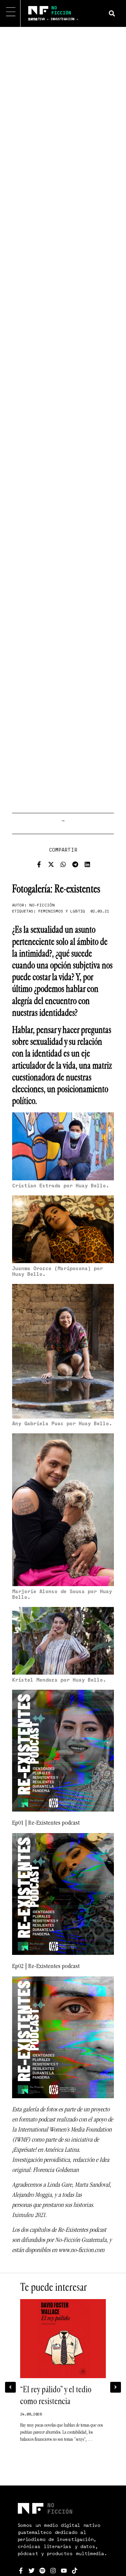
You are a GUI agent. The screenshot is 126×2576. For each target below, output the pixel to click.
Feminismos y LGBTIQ (62, 911)
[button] (112, 13)
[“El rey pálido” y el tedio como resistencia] (63, 2339)
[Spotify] (42, 2571)
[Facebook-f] (39, 864)
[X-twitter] (51, 864)
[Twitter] (32, 2571)
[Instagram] (53, 2571)
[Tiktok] (75, 2571)
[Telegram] (75, 864)
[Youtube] (64, 2571)
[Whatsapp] (63, 864)
